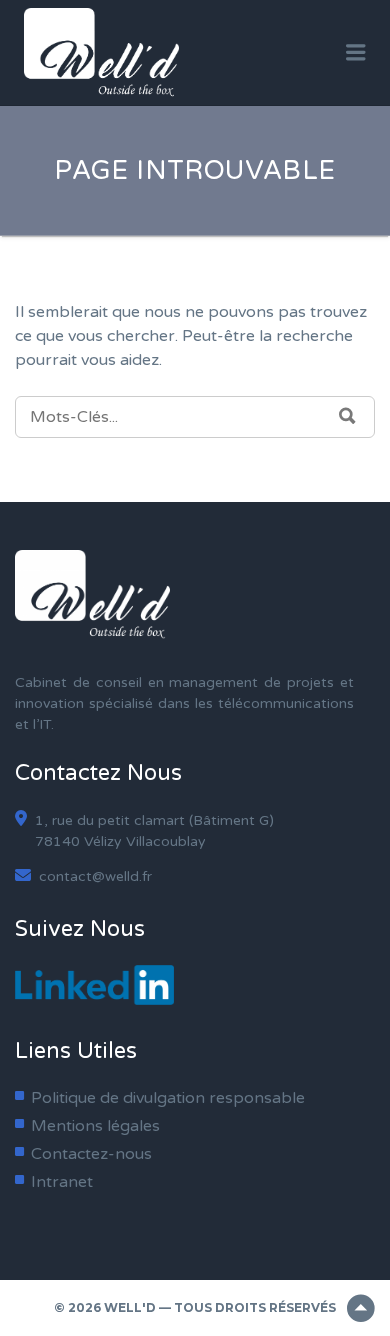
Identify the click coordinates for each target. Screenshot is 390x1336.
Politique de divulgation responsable (168, 1098)
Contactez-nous (91, 1154)
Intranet (62, 1182)
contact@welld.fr (93, 876)
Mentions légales (95, 1126)
